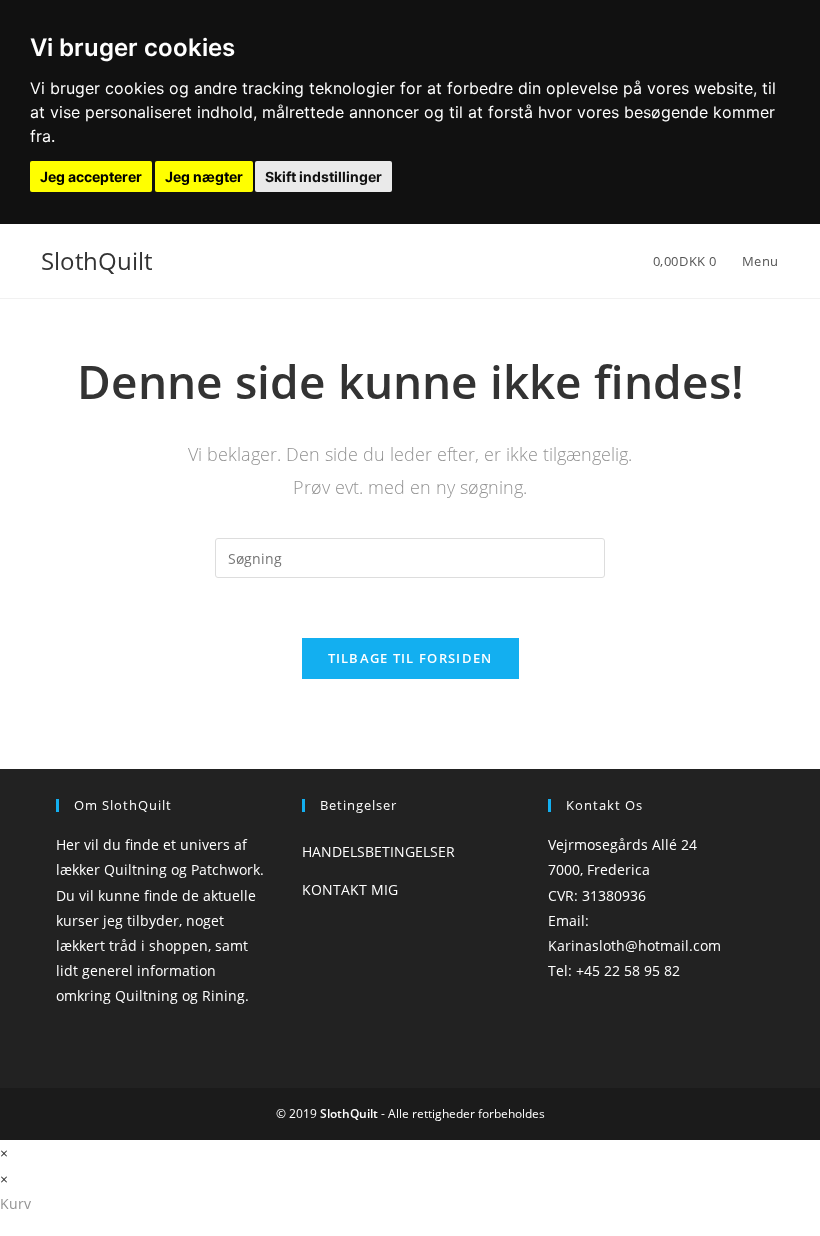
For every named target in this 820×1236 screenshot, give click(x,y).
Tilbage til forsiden (410, 658)
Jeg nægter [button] (204, 176)
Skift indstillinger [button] (323, 176)
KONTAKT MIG (350, 889)
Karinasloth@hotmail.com (634, 945)
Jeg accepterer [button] (91, 176)
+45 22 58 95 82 (628, 970)
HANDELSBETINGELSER (378, 851)
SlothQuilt (96, 260)
